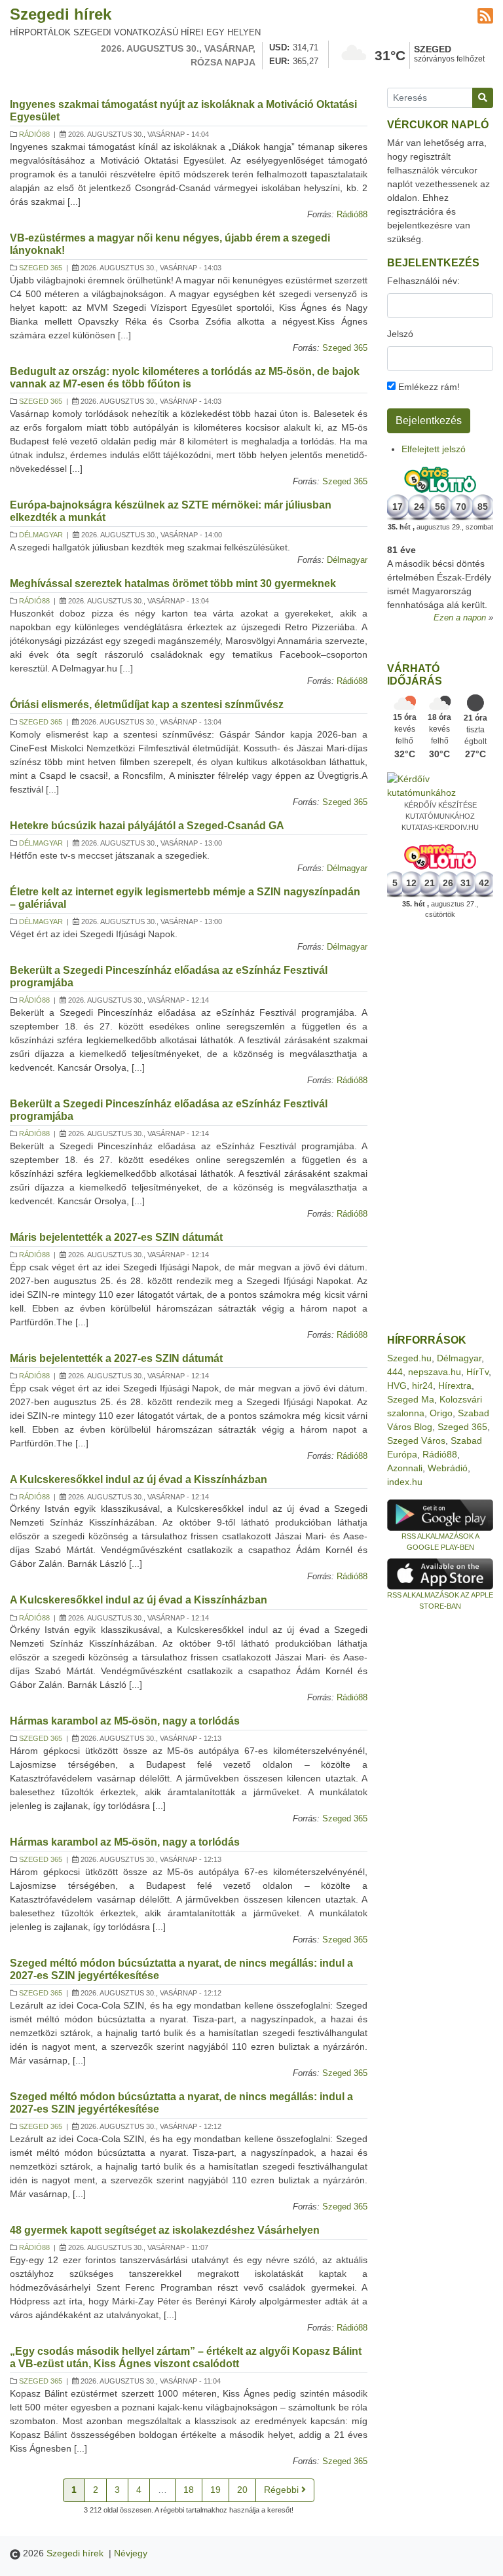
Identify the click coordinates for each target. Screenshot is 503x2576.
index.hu (405, 1482)
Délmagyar (41, 535)
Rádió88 (34, 134)
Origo (441, 1413)
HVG (397, 1386)
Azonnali (405, 1468)
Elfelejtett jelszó (434, 449)
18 (189, 2490)
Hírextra (455, 1386)
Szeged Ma (411, 1399)
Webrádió (448, 1468)
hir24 (422, 1386)
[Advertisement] (440, 1127)
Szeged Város (416, 1440)
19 (215, 2490)
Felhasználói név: (423, 281)
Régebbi (283, 2490)
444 (395, 1372)
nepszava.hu (435, 1372)
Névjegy (131, 2553)
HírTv (477, 1372)
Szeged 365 (41, 268)
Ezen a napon (460, 618)
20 (242, 2490)
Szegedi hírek (61, 14)
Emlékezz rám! (428, 387)
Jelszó (400, 334)
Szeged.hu (409, 1358)
